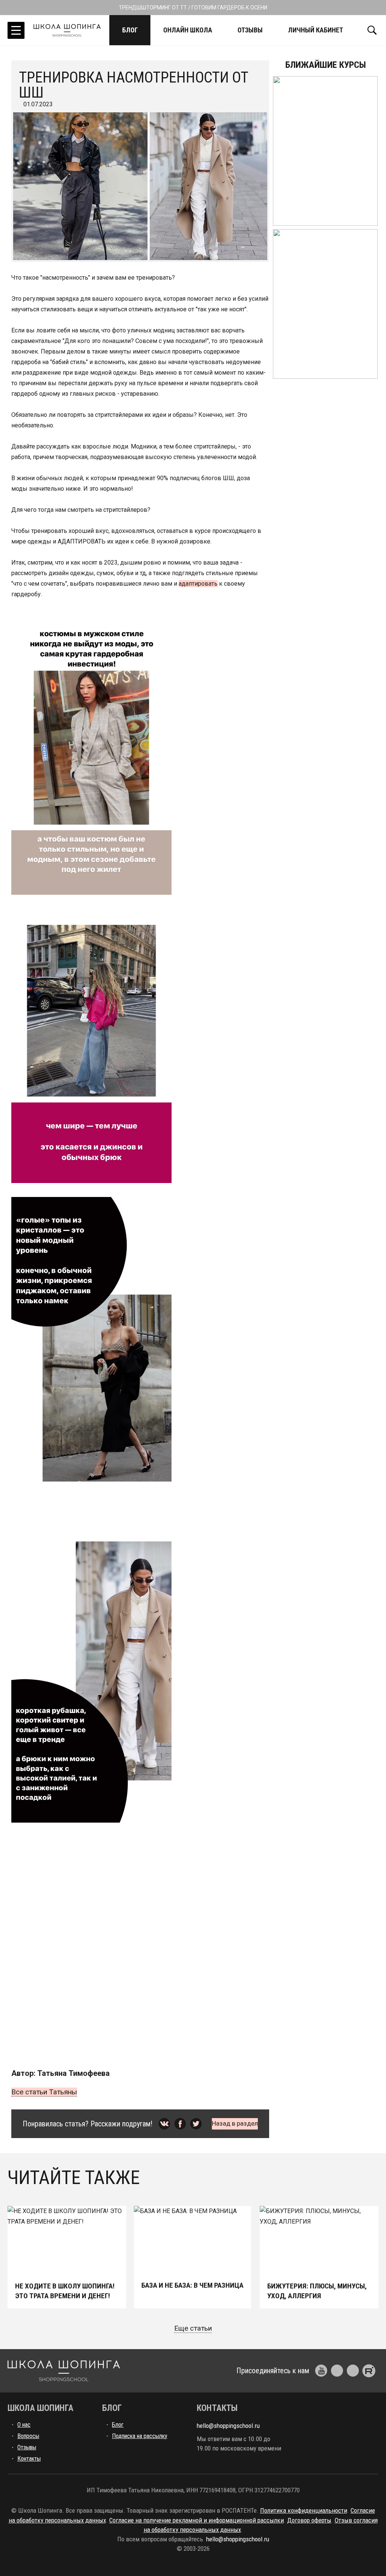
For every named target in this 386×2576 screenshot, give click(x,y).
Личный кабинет (316, 30)
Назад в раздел (235, 2123)
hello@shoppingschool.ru (228, 2426)
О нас (24, 2425)
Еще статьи (193, 2328)
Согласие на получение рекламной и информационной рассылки (197, 2520)
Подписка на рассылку (140, 2436)
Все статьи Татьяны (44, 2092)
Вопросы (28, 2436)
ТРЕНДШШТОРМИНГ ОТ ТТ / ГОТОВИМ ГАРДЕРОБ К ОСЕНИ (193, 8)
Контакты (29, 2459)
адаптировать (198, 584)
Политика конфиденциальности (304, 2510)
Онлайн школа (188, 30)
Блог (130, 30)
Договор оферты (309, 2520)
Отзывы (250, 30)
